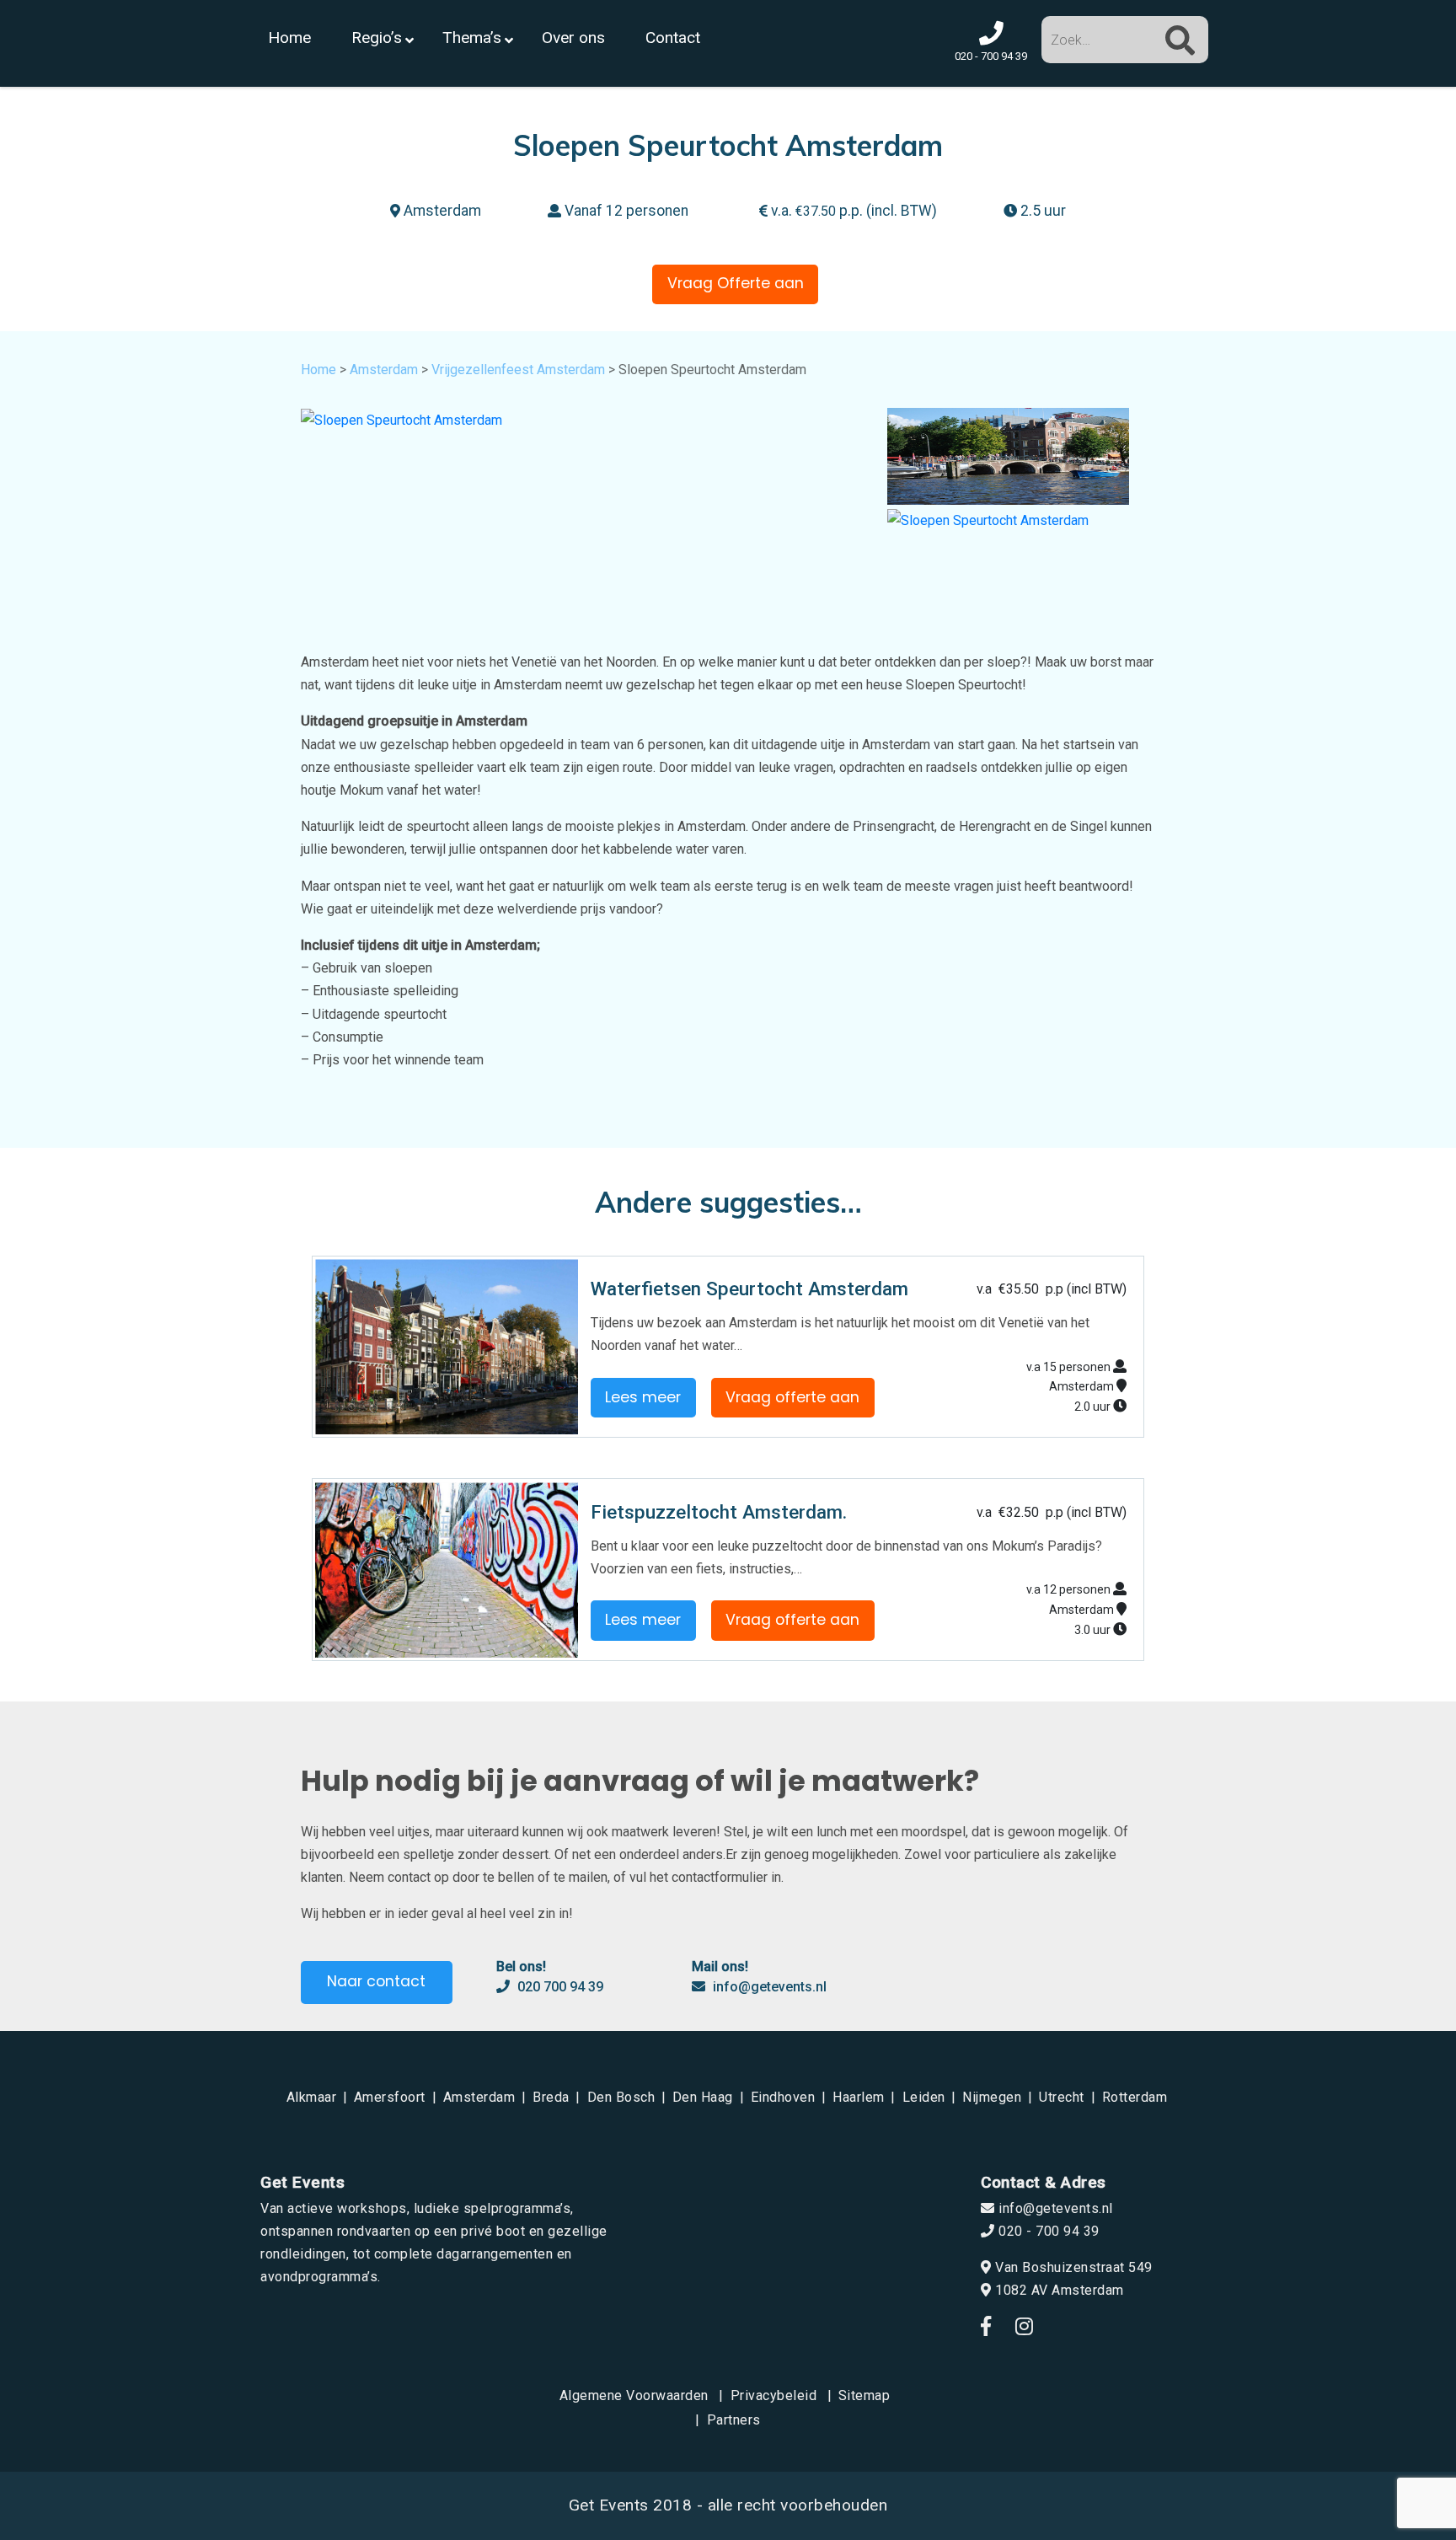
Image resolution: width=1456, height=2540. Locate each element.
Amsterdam (384, 370)
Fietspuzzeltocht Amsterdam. (719, 1512)
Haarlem (859, 2097)
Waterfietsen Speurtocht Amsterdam (749, 1289)
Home (318, 370)
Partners (734, 2420)
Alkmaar (312, 2097)
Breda (551, 2097)
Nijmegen (992, 2097)
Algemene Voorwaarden (634, 2395)
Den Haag (703, 2097)
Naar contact (376, 1981)
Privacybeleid (774, 2395)
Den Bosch (621, 2097)
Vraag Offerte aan (736, 283)
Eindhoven (783, 2097)
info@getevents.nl (768, 1987)
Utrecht (1062, 2097)
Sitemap (864, 2395)
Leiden (924, 2097)
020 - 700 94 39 (1047, 2231)
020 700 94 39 (559, 1987)
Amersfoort (390, 2097)
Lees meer (643, 1397)
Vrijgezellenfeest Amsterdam (518, 370)
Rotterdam (1135, 2097)
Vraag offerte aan (792, 1397)
